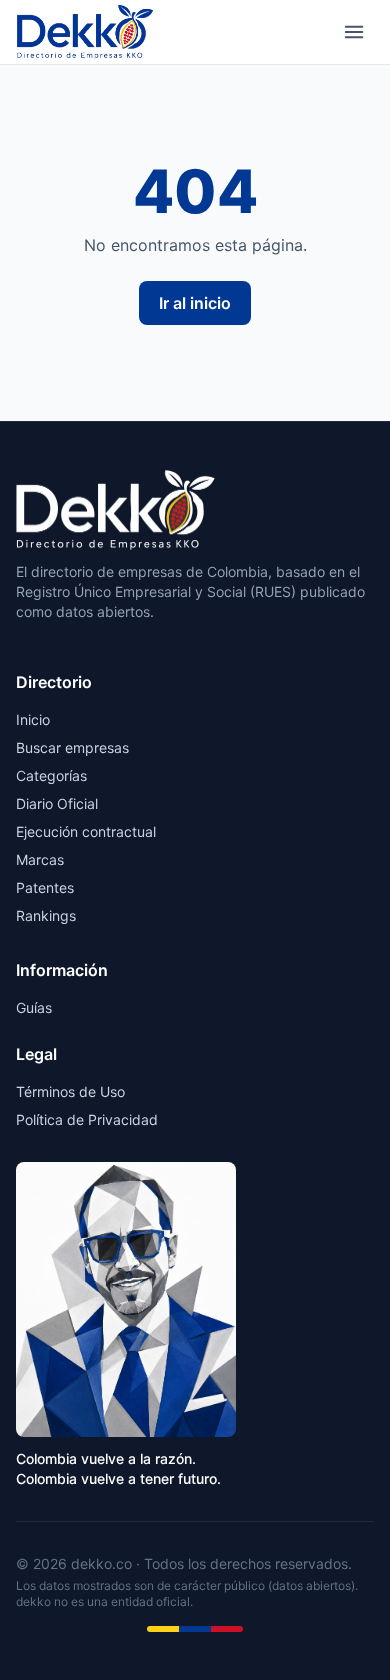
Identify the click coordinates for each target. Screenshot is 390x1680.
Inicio (33, 719)
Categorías (51, 775)
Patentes (45, 887)
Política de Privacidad (87, 1119)
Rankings (46, 915)
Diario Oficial (57, 803)
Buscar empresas (72, 747)
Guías (34, 1007)
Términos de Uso (70, 1091)
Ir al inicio (195, 303)
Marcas (40, 859)
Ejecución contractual (86, 831)
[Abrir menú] (354, 32)
